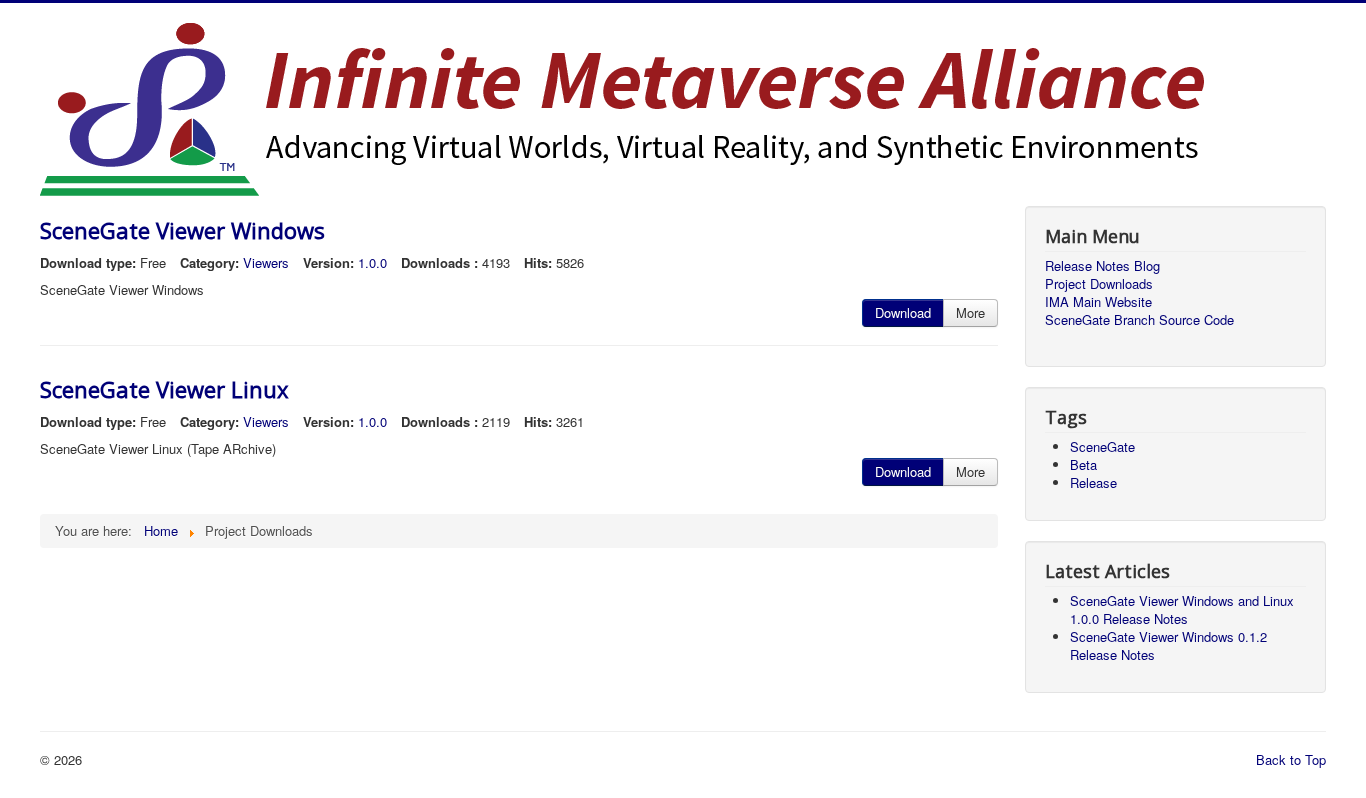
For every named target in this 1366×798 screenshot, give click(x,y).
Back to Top (1291, 759)
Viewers (266, 262)
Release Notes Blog (1102, 266)
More (970, 312)
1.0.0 (372, 262)
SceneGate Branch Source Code (1139, 320)
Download (903, 312)
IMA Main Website (1098, 302)
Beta (1083, 464)
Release (1093, 482)
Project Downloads (1099, 284)
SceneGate (1102, 446)
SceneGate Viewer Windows (182, 230)
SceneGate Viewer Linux (164, 389)
